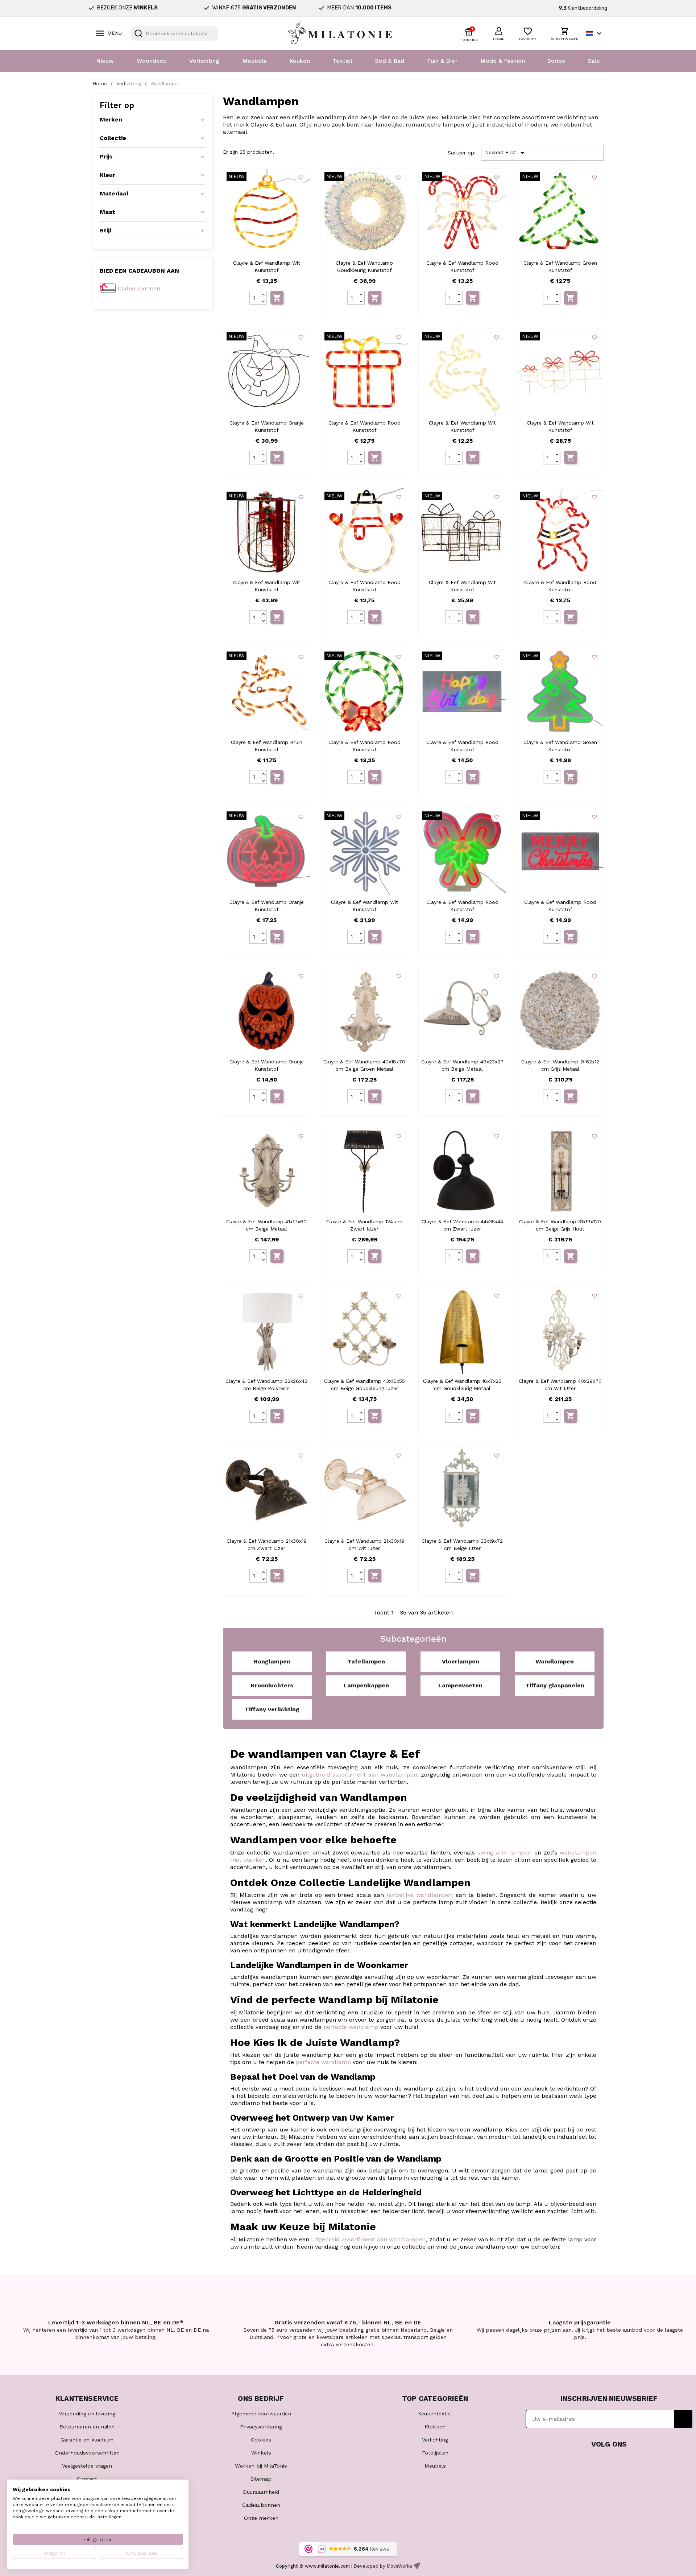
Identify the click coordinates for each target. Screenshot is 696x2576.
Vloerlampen (461, 1661)
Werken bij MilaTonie (261, 2466)
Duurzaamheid (261, 2492)
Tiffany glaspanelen (555, 1685)
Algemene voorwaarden (261, 2414)
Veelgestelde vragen (87, 2466)
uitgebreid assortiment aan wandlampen (359, 1775)
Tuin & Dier (442, 61)
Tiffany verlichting (272, 1709)
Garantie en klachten (87, 2440)
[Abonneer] (683, 2419)
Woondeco (152, 61)
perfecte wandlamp (351, 2027)
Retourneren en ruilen (87, 2427)
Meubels (254, 61)
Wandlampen (555, 1661)
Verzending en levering (87, 2414)
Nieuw (105, 61)
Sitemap (261, 2479)
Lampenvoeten (460, 1685)
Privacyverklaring (261, 2427)
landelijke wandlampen (420, 1895)
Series (556, 61)
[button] (499, 33)
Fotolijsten (435, 2453)
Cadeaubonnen (139, 288)
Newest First (506, 153)
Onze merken (261, 2518)
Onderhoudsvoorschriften (87, 2453)
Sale (594, 61)
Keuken (300, 61)
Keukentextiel (435, 2414)
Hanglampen (272, 1661)
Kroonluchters (272, 1685)
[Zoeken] (138, 33)
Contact (87, 2479)
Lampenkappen (366, 1685)
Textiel (343, 61)
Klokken (435, 2427)
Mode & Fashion (503, 61)
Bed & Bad (390, 61)
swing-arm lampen (504, 1853)
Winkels (261, 2453)
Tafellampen (366, 1661)
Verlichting (204, 61)
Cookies (261, 2440)
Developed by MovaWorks (383, 2566)
